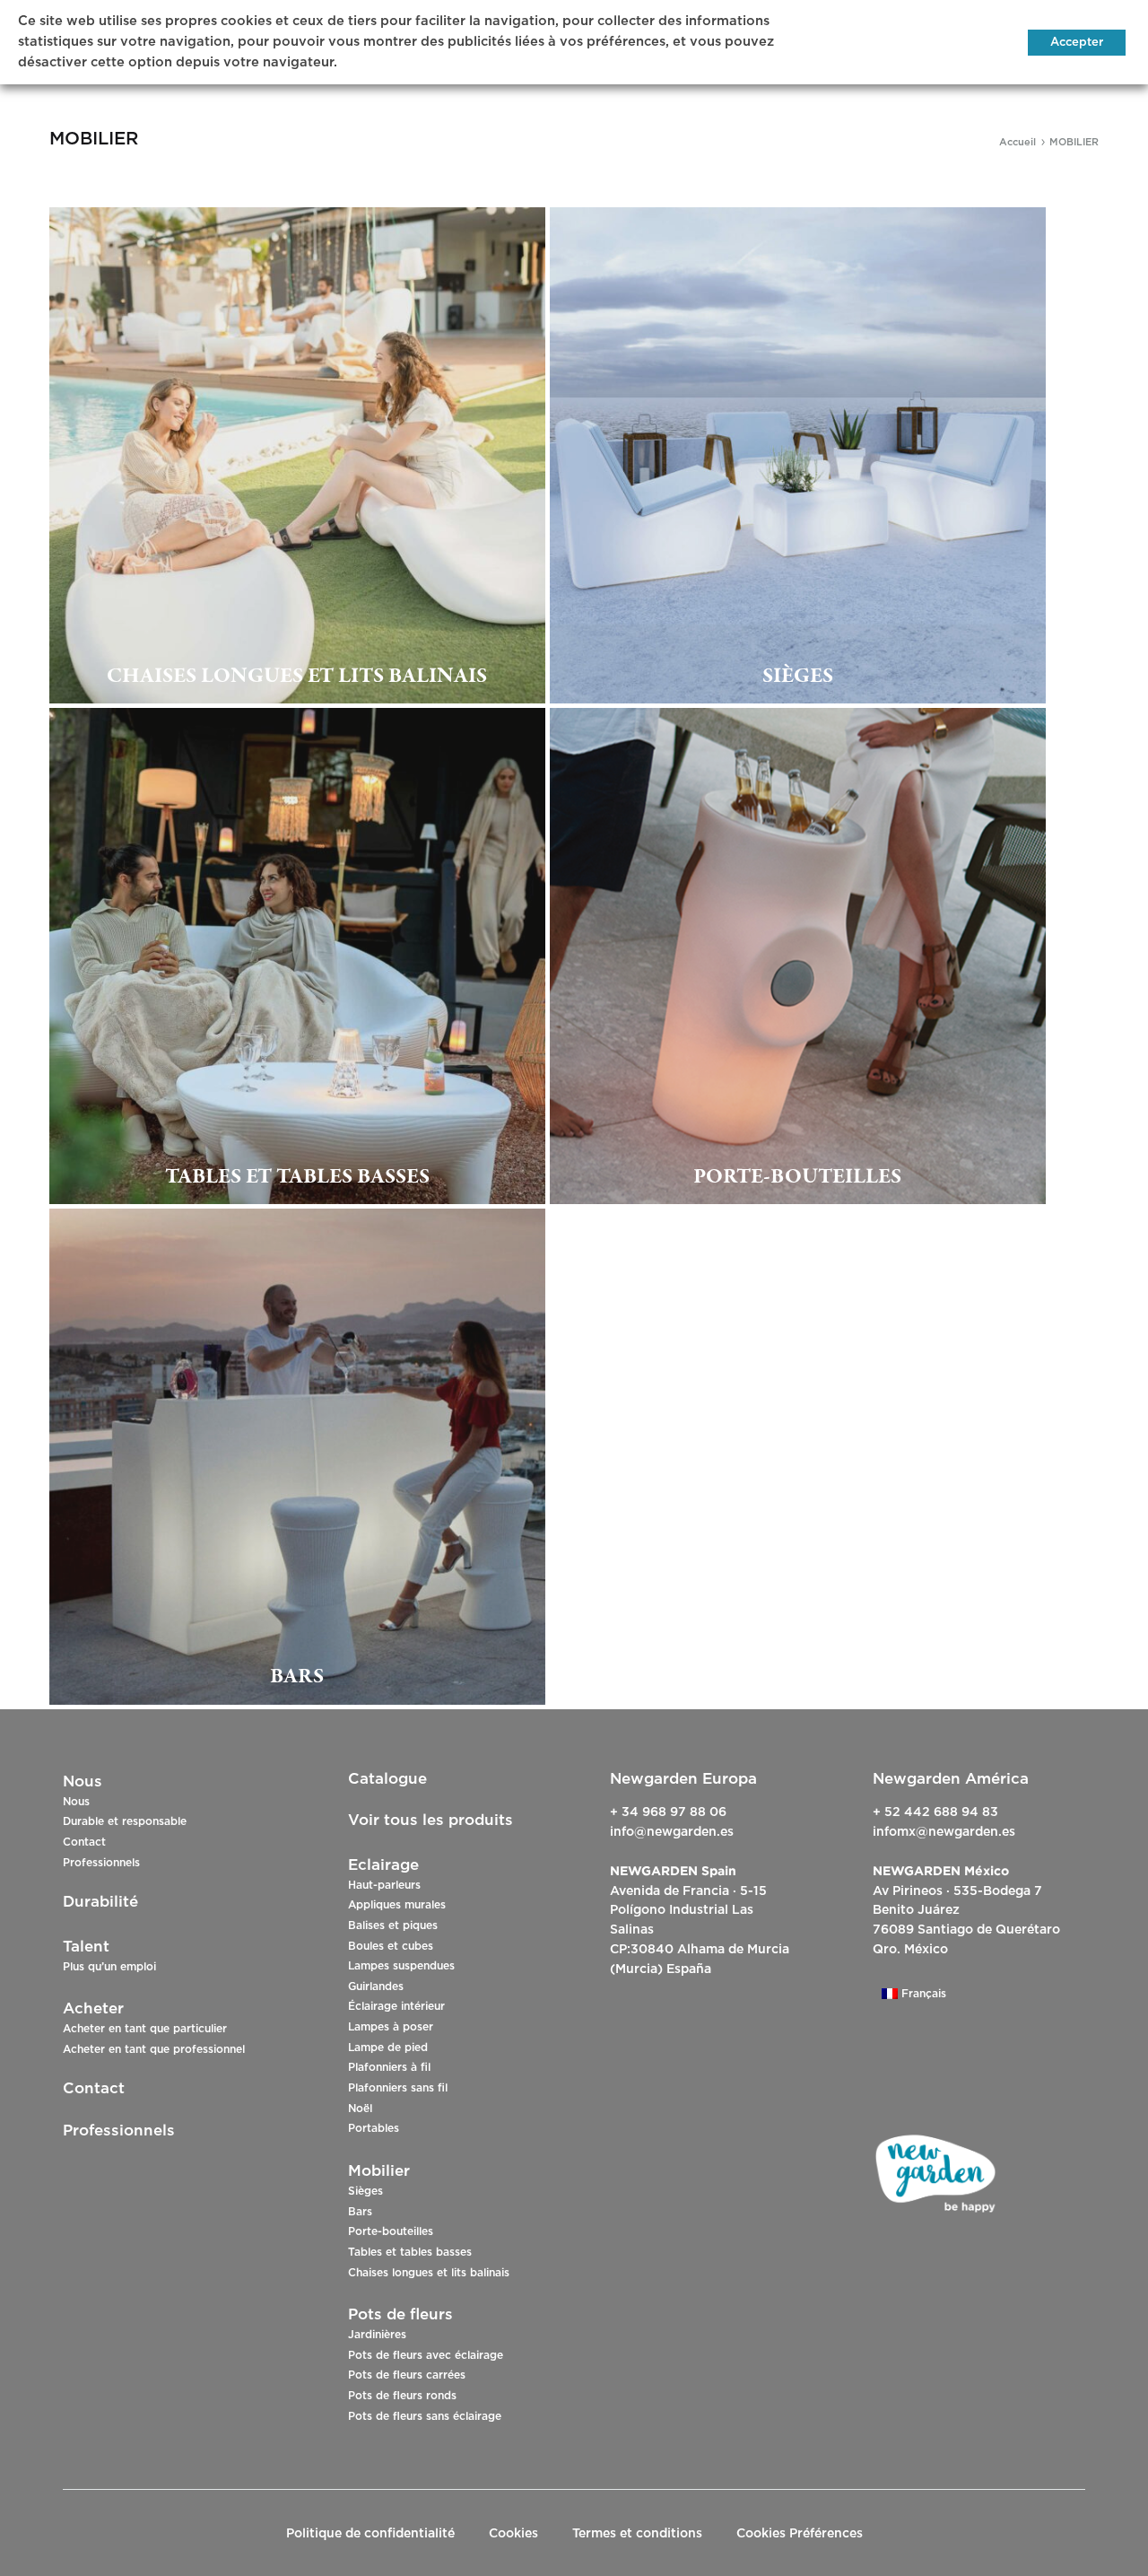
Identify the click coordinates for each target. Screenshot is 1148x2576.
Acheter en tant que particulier (145, 2029)
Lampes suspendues (401, 1966)
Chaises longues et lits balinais (429, 2273)
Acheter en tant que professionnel (154, 2049)
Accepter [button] (1077, 43)
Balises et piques (393, 1925)
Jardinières (377, 2335)
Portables (374, 2128)
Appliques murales (397, 1905)
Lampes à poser (391, 2027)
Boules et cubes (391, 1946)
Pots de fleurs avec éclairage (426, 2355)
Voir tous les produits (430, 1820)
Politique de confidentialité (370, 2534)
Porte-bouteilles (391, 2231)
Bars (360, 2212)
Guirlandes (376, 1987)
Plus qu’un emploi (109, 1967)
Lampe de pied (388, 2048)
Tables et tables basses (410, 2252)
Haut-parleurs (384, 1885)
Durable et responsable (125, 1821)
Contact (84, 1842)
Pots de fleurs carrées (407, 2375)
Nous (76, 1802)
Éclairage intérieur (396, 2006)
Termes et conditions (637, 2534)
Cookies (513, 2534)
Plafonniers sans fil (398, 2088)
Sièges (365, 2191)
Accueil (1018, 142)
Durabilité (100, 1902)
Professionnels (101, 1863)
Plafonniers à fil (389, 2067)
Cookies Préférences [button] (800, 2534)
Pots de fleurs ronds (402, 2396)
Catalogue (387, 1779)
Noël (360, 2109)
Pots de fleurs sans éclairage (425, 2416)
